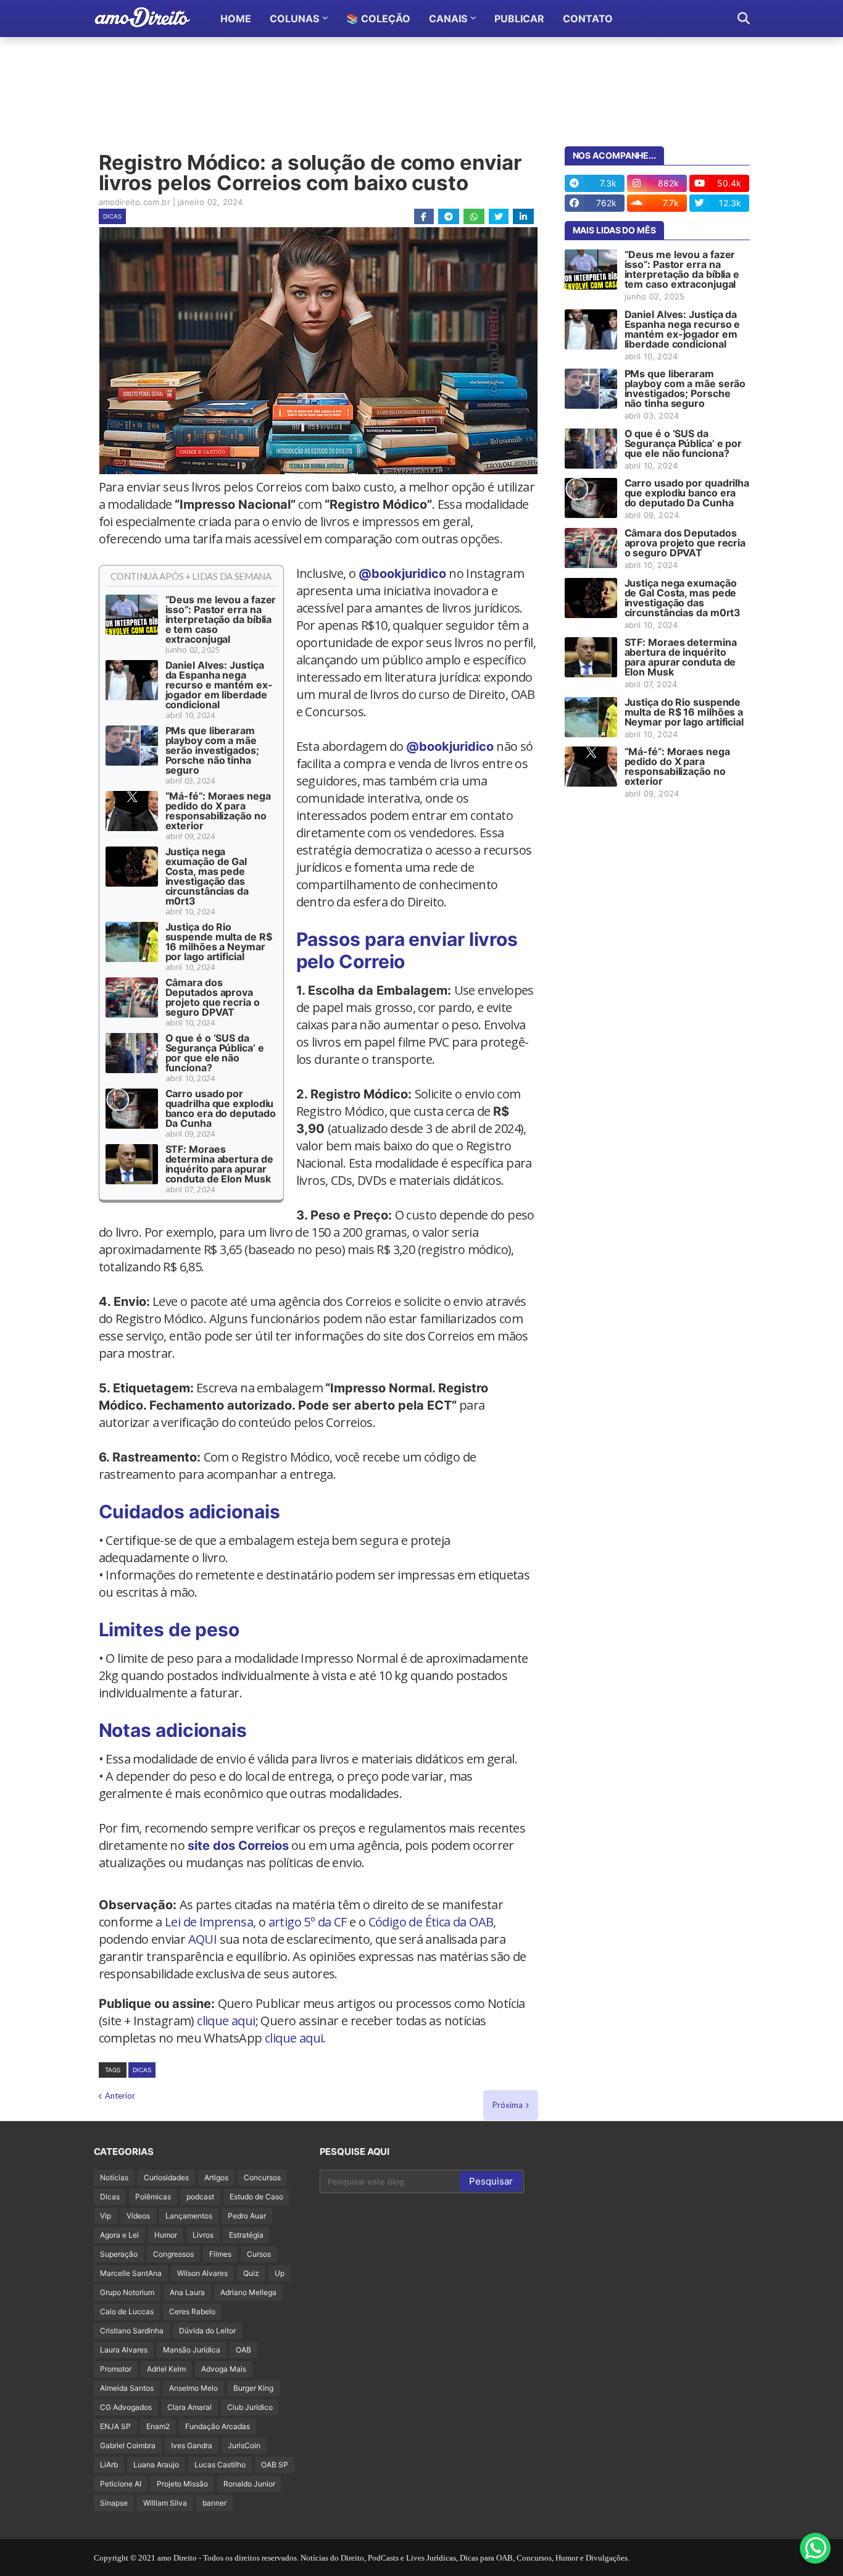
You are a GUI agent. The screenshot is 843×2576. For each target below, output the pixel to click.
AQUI (203, 1939)
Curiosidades (166, 2177)
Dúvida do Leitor (207, 2331)
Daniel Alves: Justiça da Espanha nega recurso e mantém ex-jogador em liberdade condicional (219, 685)
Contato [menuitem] (588, 19)
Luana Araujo (156, 2465)
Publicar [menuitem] (519, 19)
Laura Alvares (124, 2350)
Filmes (220, 2254)
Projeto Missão (182, 2484)
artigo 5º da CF (308, 1922)
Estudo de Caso (256, 2197)
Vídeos (138, 2216)
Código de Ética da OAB (431, 1922)
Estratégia (246, 2235)
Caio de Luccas (127, 2311)
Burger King (253, 2388)
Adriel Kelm (166, 2369)
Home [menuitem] (236, 19)
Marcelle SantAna (131, 2273)
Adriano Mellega (248, 2292)
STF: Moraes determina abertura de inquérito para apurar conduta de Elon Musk (219, 1164)
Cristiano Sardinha (132, 2331)
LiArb (109, 2465)
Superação (119, 2254)
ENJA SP (115, 2426)
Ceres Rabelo (192, 2311)
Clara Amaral (189, 2407)
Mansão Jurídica (192, 2350)
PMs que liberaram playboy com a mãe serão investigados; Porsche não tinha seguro (212, 750)
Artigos (216, 2177)
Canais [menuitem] (448, 19)
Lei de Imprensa (209, 1922)
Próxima (508, 2105)
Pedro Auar (247, 2216)
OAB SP (275, 2465)
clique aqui (226, 2021)
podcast (200, 2197)
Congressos (173, 2254)
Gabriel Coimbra (128, 2445)
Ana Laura (187, 2292)
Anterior (120, 2096)
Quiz (251, 2273)
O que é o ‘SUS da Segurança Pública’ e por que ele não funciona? (215, 1053)
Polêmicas (153, 2197)
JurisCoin (244, 2445)
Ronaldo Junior (249, 2484)
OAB (243, 2350)
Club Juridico (250, 2407)
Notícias (114, 2177)
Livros (203, 2235)
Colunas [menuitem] (294, 19)
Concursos (262, 2177)
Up (280, 2273)
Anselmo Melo (193, 2388)
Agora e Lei (119, 2235)
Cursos (259, 2254)
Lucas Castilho (220, 2465)
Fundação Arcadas (218, 2426)
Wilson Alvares (202, 2273)
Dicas (112, 216)
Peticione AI (121, 2484)
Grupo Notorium (127, 2292)
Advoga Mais (224, 2369)
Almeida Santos (127, 2388)
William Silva (165, 2503)
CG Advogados (126, 2407)
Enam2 (158, 2426)
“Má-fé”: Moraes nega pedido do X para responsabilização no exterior (218, 811)
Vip (106, 2216)
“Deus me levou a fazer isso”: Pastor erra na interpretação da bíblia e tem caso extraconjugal (221, 619)
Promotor (116, 2369)
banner (214, 2503)
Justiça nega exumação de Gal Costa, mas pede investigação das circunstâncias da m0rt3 (207, 876)
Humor (166, 2235)
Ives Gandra (192, 2445)
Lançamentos (189, 2216)
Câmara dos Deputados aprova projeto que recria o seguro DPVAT (213, 997)
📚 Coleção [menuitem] (378, 19)
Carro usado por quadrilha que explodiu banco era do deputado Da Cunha (221, 1108)
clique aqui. (295, 2038)
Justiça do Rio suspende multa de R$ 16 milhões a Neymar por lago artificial (219, 942)
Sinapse (114, 2503)
